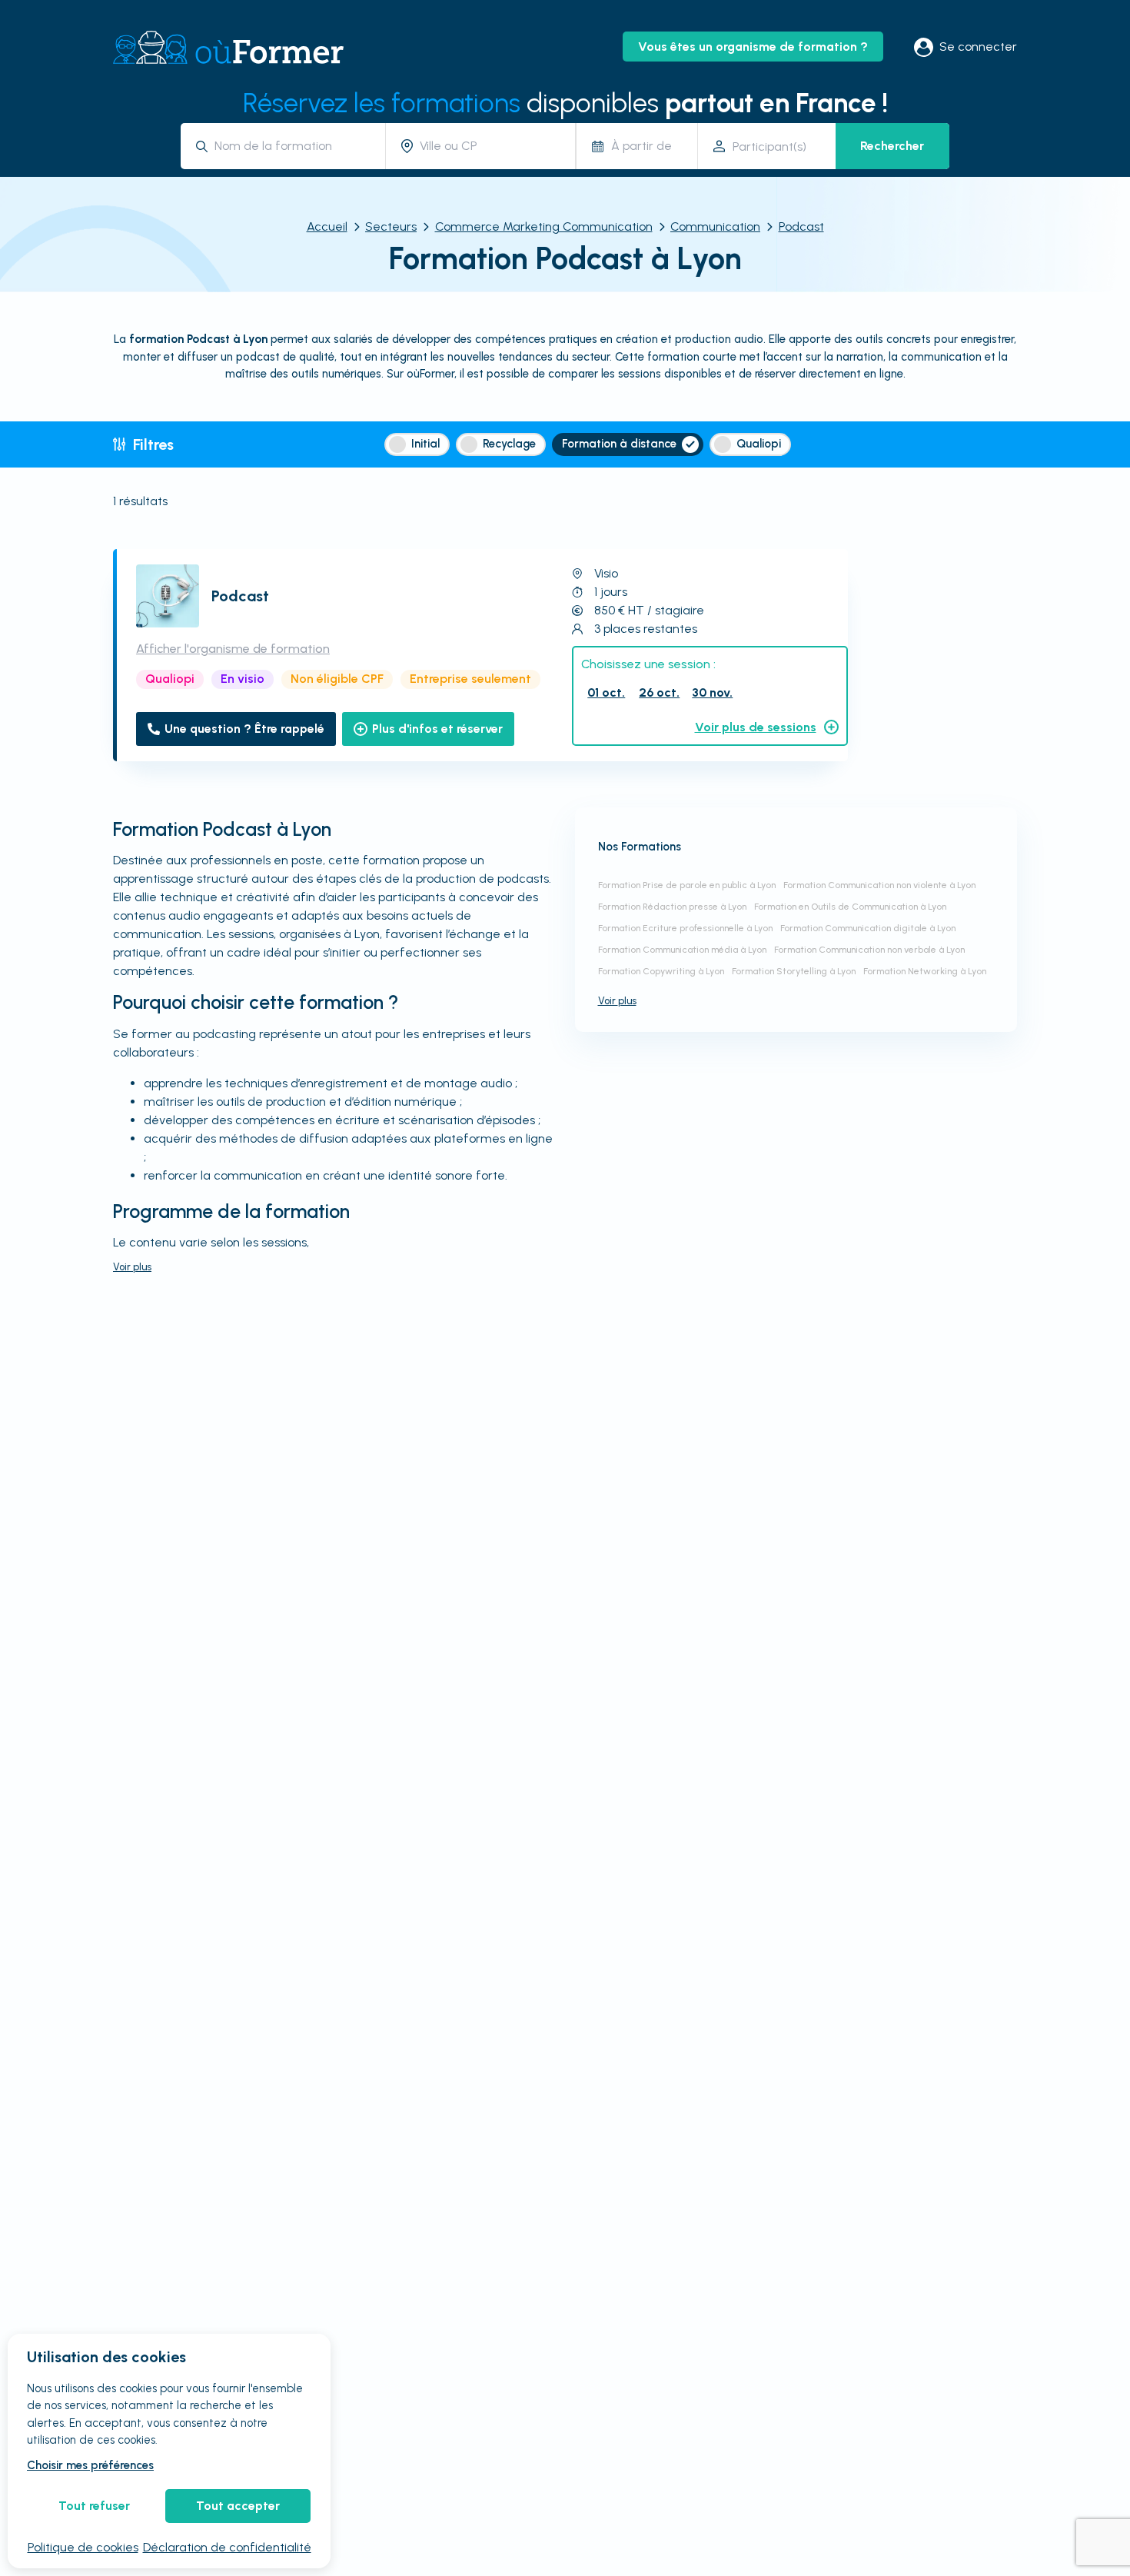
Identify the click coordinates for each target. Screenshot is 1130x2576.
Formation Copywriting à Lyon (661, 971)
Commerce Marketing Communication (544, 226)
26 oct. (659, 692)
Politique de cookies (83, 2547)
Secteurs (391, 226)
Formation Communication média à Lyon (682, 950)
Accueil (327, 226)
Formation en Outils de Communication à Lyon (850, 907)
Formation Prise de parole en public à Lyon (687, 885)
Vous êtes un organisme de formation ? (753, 47)
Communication (715, 226)
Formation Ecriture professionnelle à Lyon (685, 928)
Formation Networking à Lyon (925, 971)
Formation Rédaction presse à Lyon (672, 907)
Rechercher (892, 146)
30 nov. (712, 692)
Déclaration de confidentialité (227, 2547)
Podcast (801, 226)
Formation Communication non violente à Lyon (879, 885)
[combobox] (294, 146)
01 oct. (606, 692)
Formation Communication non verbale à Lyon (869, 950)
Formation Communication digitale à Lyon (868, 928)
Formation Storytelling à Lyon (794, 971)
